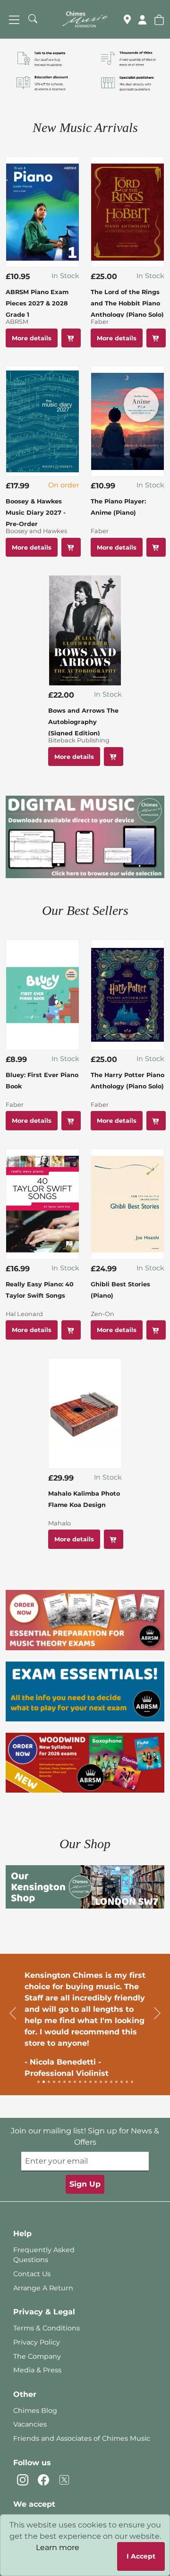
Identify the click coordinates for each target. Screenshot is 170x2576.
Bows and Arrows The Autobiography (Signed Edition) (83, 722)
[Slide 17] (122, 2082)
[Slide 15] (111, 2082)
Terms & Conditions (47, 2328)
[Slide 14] (106, 2082)
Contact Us (32, 2274)
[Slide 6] (64, 2082)
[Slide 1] (38, 2082)
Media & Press (37, 2370)
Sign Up (85, 2184)
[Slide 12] (96, 2082)
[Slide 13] (101, 2082)
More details (32, 338)
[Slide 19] (132, 2082)
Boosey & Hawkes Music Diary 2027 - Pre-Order (36, 513)
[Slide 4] (54, 2082)
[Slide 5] (59, 2082)
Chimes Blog (35, 2411)
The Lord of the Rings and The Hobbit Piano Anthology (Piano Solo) (127, 303)
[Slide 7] (70, 2082)
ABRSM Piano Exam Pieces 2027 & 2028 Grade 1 (37, 303)
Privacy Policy (37, 2342)
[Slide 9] (80, 2082)
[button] (159, 19)
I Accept (141, 2556)
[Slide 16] (116, 2082)
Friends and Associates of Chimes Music (82, 2438)
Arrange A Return (43, 2288)
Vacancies (30, 2424)
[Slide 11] (90, 2082)
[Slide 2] (44, 2082)
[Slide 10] (85, 2082)
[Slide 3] (49, 2082)
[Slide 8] (75, 2082)
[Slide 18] (127, 2082)
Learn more (58, 2547)
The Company (37, 2356)
